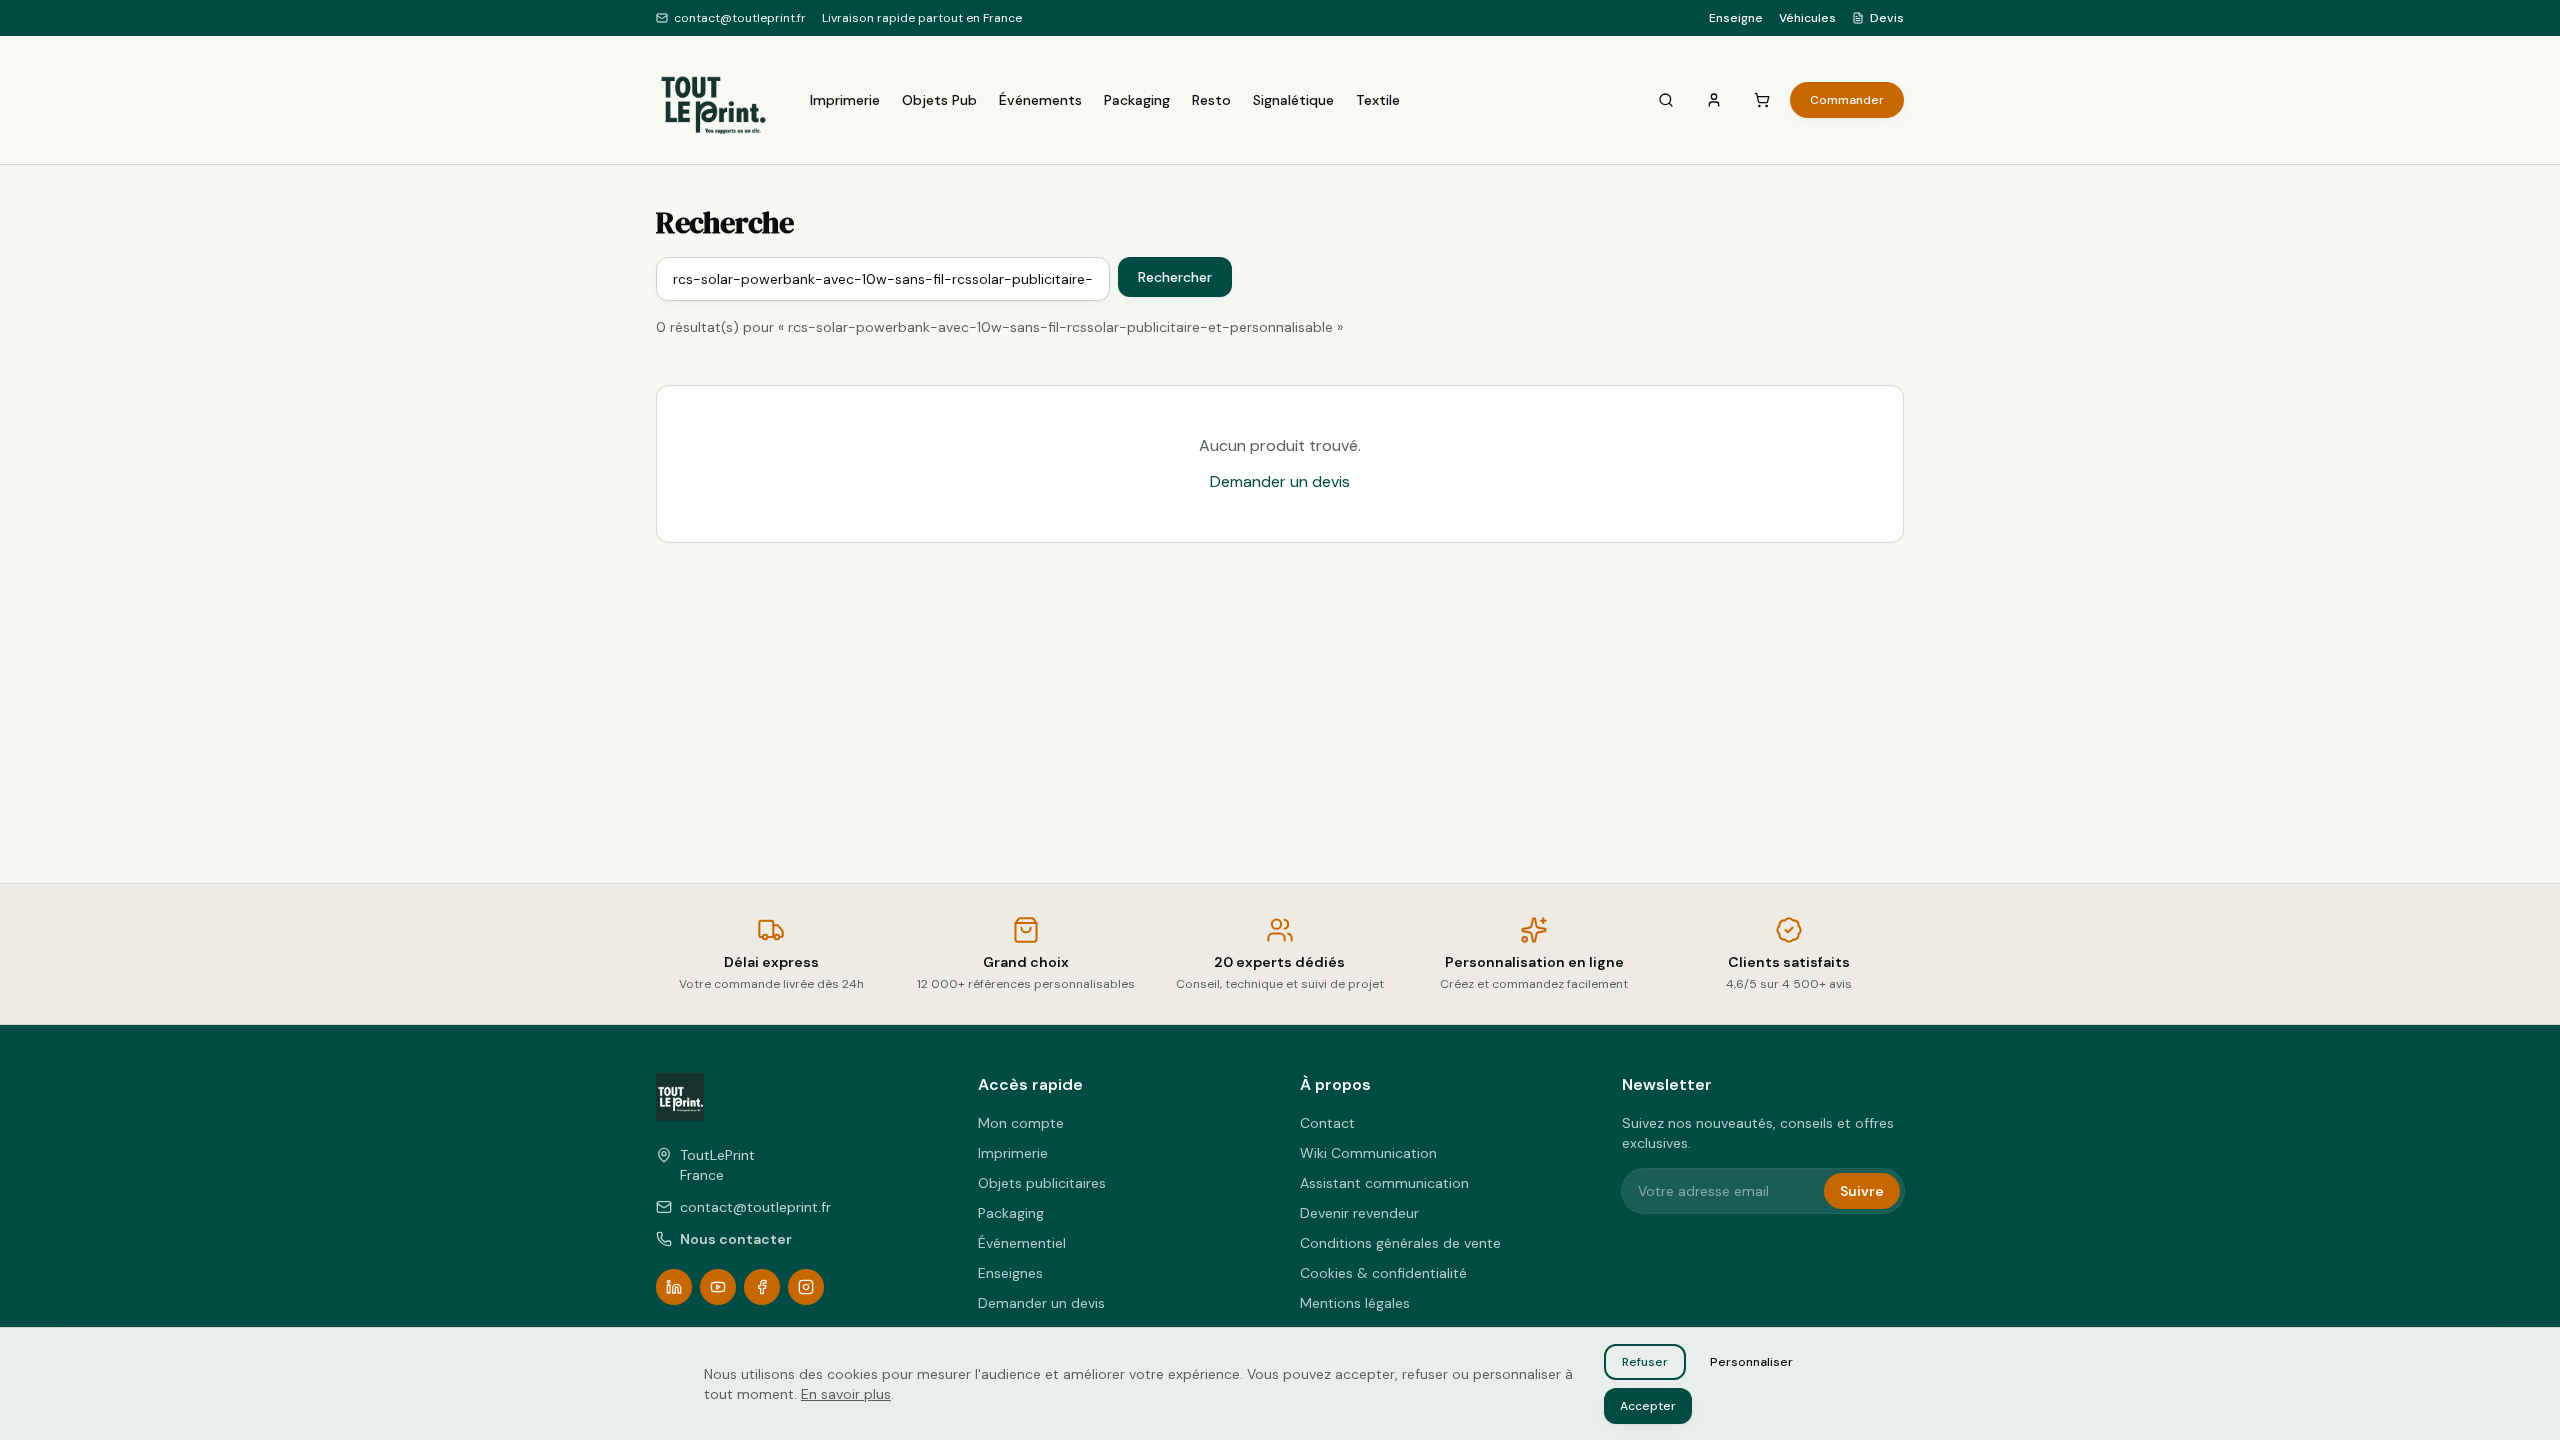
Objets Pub (939, 100)
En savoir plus (846, 1394)
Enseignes (1010, 1273)
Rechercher (1175, 277)
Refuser (1645, 1362)
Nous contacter (736, 1239)
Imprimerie (845, 100)
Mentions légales (1355, 1303)
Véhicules (1807, 18)
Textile (1378, 100)
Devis (1887, 18)
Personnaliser (1751, 1362)
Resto (1211, 100)
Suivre (1862, 1191)
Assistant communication (1384, 1183)
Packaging (1137, 100)
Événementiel (1022, 1243)
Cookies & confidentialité (1383, 1273)
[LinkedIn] (674, 1287)
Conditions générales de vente (1400, 1243)
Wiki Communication (1368, 1153)
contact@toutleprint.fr (740, 18)
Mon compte (1021, 1123)
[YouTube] (718, 1287)
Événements (1040, 100)
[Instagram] (806, 1287)
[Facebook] (762, 1287)
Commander (1847, 100)
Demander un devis (1280, 481)
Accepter (1648, 1406)
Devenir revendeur (1359, 1213)
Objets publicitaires (1042, 1183)
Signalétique (1293, 100)
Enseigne (1736, 18)
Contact (1327, 1123)
